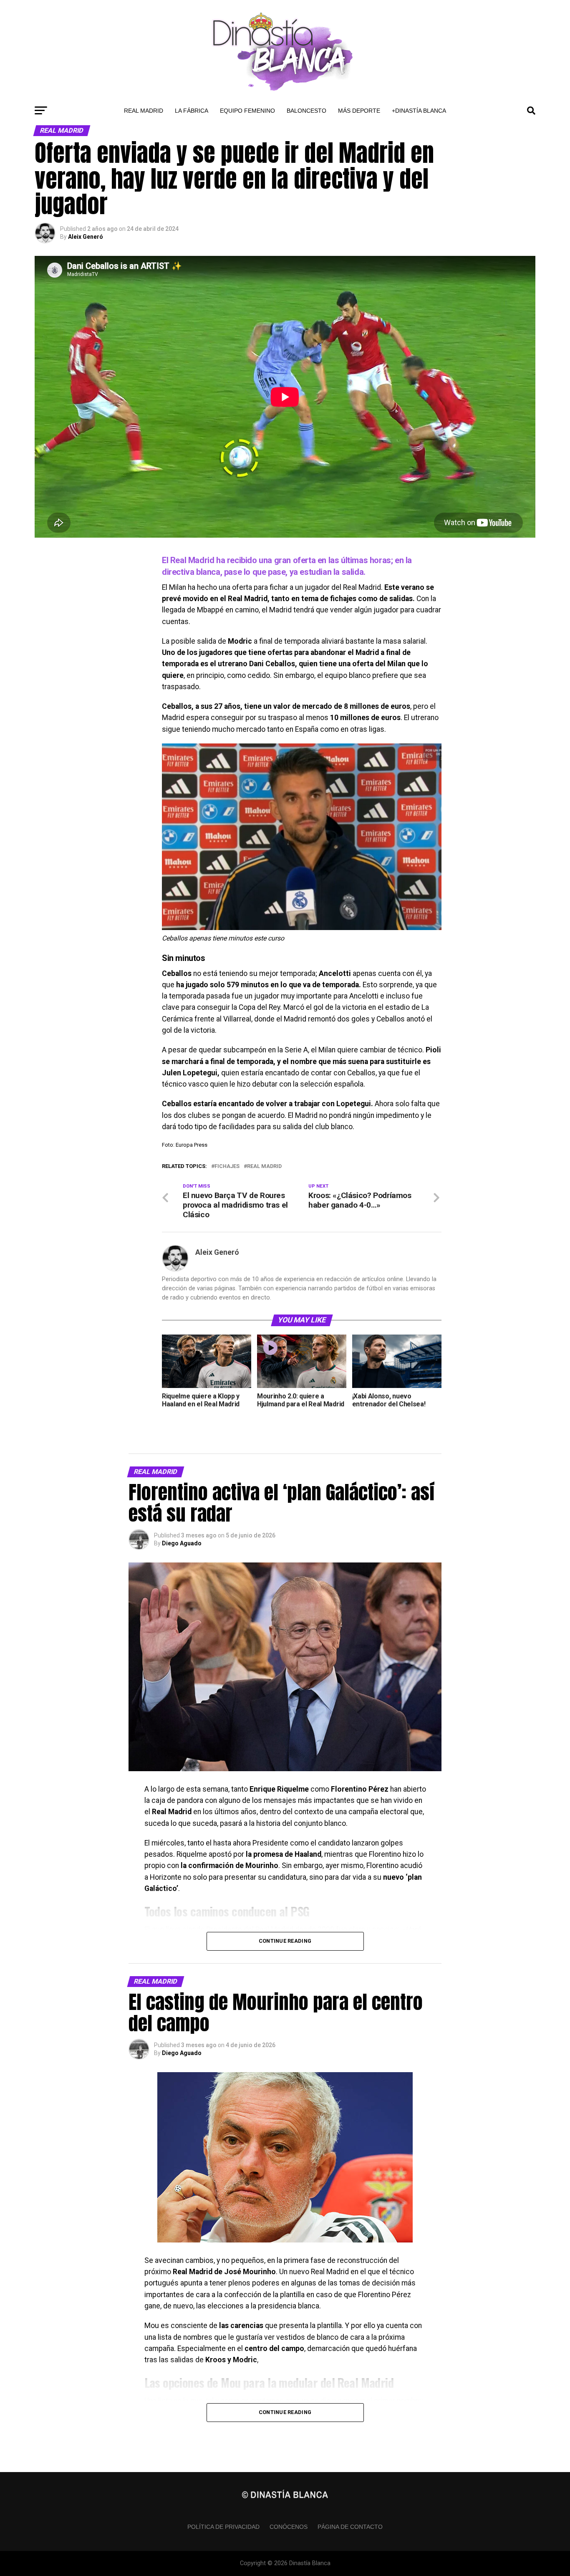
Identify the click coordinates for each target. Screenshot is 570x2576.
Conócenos (289, 2527)
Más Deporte (359, 111)
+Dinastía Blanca (419, 111)
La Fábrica (192, 111)
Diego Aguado (182, 1543)
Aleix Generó (86, 237)
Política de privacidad (223, 2527)
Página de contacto (350, 2527)
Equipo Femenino (247, 111)
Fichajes (227, 1167)
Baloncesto (306, 111)
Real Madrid (144, 111)
